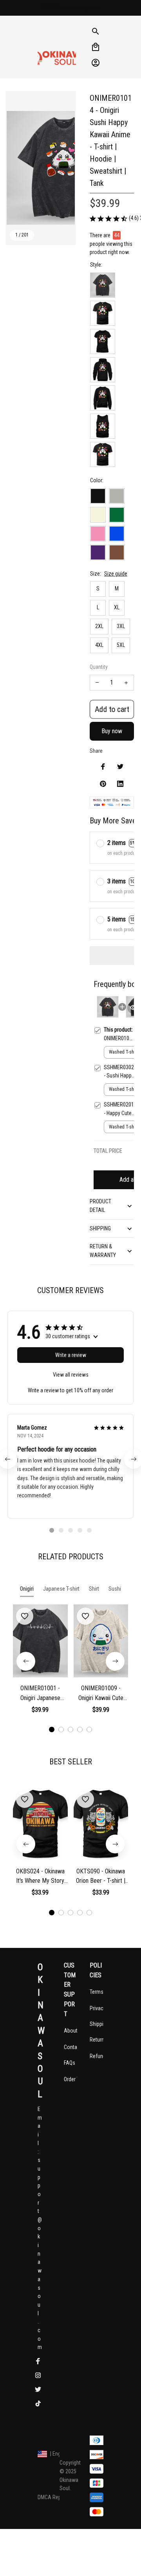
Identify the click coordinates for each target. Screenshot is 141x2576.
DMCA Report (52, 2497)
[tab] (52, 1530)
